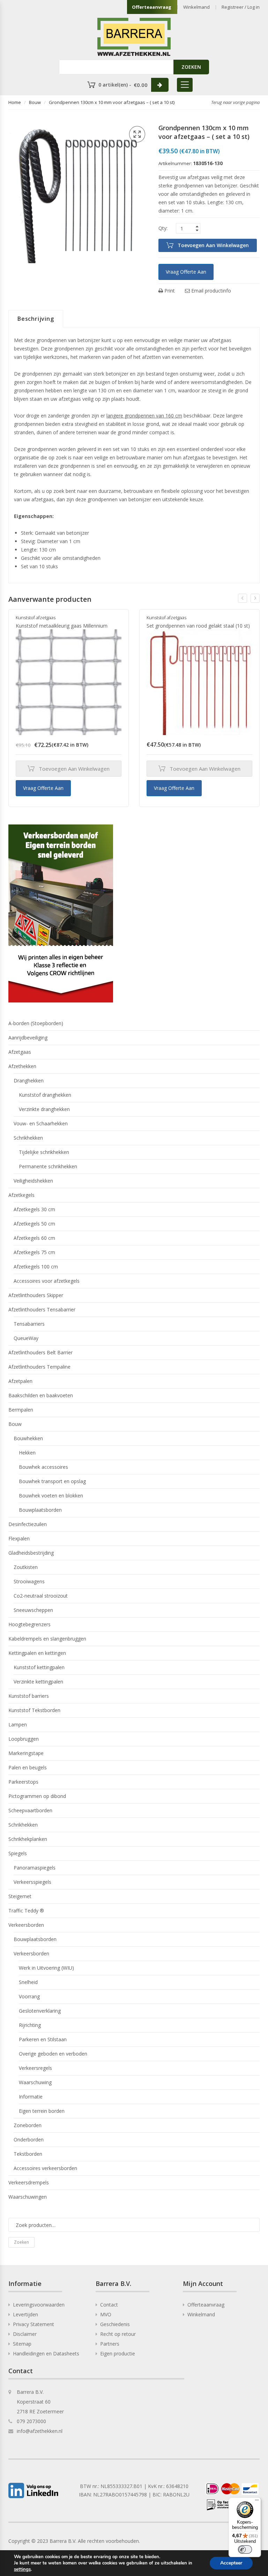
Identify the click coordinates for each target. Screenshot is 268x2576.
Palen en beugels (28, 1767)
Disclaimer (25, 2334)
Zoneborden (28, 2125)
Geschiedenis (115, 2324)
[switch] (245, 2549)
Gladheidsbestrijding (31, 1553)
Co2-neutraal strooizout (41, 1596)
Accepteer (231, 2563)
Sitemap (22, 2344)
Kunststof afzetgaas (36, 617)
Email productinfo (210, 291)
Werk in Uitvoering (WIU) (46, 1968)
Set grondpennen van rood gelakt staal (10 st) (198, 626)
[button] (137, 134)
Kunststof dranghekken (45, 1095)
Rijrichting (30, 2025)
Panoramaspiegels (35, 1868)
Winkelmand (196, 7)
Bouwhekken (28, 1438)
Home (15, 102)
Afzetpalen (20, 1381)
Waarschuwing (35, 2082)
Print (169, 291)
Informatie (31, 2097)
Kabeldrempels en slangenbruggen (47, 1639)
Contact (109, 2305)
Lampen (18, 1724)
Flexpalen (19, 1538)
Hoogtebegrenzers (29, 1624)
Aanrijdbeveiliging (28, 1038)
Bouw (35, 102)
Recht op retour (118, 2334)
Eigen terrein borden (42, 2111)
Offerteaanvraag (152, 7)
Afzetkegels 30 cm (34, 1209)
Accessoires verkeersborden (45, 2168)
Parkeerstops (23, 1782)
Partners (110, 2344)
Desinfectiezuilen (28, 1524)
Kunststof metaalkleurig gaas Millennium (62, 626)
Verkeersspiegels (32, 1882)
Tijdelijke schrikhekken (44, 1152)
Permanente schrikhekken (48, 1166)
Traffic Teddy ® (26, 1911)
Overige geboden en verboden (53, 2054)
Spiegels (18, 1853)
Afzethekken (22, 1066)
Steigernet (20, 1896)
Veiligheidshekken (33, 1181)
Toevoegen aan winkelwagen (213, 245)
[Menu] (257, 2502)
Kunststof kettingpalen (39, 1667)
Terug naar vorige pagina (235, 102)
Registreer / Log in (241, 7)
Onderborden (29, 2140)
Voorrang (29, 1996)
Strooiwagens (29, 1581)
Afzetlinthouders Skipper (36, 1295)
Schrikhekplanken (28, 1839)
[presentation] (243, 598)
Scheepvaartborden (30, 1810)
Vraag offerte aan (186, 272)
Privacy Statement (33, 2324)
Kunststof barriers (29, 1696)
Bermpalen (21, 1410)
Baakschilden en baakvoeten (41, 1395)
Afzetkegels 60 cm (34, 1238)
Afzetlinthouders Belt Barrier (40, 1352)
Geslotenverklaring (40, 2011)
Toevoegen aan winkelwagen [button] (74, 769)
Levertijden (25, 2314)
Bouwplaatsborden (40, 1510)
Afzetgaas (20, 1052)
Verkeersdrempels (29, 2182)
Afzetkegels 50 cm (34, 1224)
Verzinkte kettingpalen (38, 1682)
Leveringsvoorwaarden (39, 2305)
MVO (106, 2314)
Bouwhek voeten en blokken (51, 1496)
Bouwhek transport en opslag (52, 1481)
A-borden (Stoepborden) (36, 1023)
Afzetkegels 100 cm (36, 1267)
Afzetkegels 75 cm (34, 1252)
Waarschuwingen (28, 2197)
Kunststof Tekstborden (34, 1710)
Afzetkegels (21, 1195)
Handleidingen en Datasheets (46, 2353)
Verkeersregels (35, 2068)
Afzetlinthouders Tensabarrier (42, 1309)
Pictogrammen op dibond (37, 1796)
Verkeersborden (26, 1925)
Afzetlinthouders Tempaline (39, 1367)
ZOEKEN (191, 67)
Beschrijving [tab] (36, 319)
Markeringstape (26, 1753)
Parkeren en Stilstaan (43, 2039)
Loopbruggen (24, 1739)
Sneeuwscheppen (33, 1610)
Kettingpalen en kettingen (37, 1653)
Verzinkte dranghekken (44, 1109)
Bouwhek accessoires (43, 1467)
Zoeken (21, 2242)
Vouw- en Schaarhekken (41, 1123)
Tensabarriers (29, 1324)
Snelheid (28, 1982)
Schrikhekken (28, 1138)
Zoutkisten (26, 1567)
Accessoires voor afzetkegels (47, 1281)
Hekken (27, 1453)
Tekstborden (28, 2154)
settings (22, 2569)
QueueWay (26, 1338)
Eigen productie (118, 2353)
